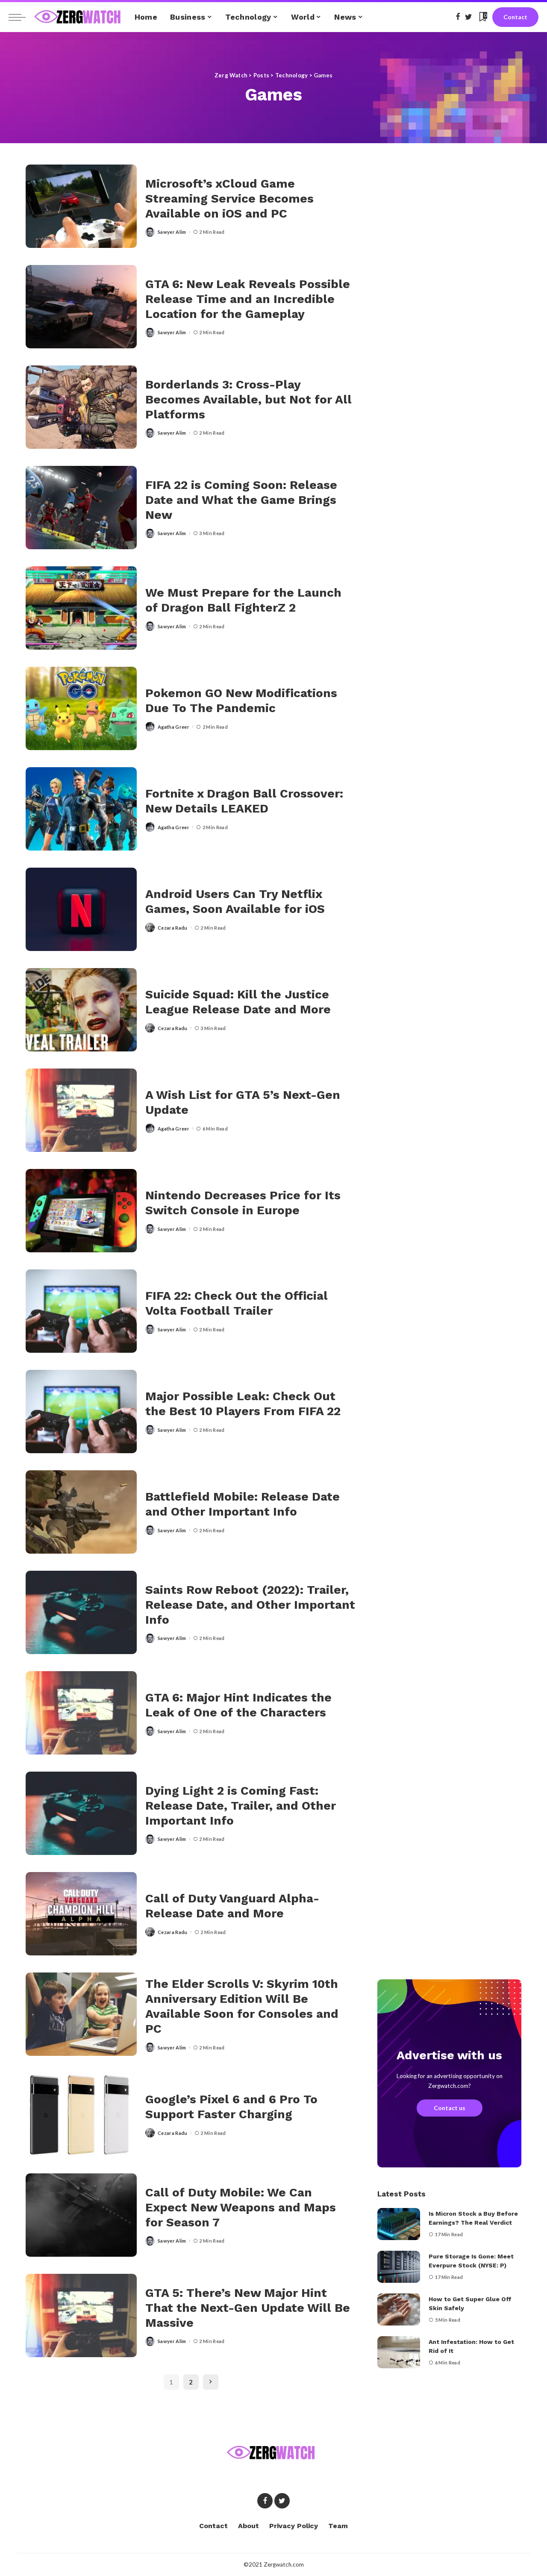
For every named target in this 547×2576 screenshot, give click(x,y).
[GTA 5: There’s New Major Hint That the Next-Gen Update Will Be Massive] (81, 2315)
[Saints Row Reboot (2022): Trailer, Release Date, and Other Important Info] (81, 1612)
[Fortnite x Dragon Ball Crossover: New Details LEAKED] (81, 809)
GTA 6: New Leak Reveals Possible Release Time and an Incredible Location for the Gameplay (248, 299)
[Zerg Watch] (78, 17)
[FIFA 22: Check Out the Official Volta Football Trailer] (81, 1311)
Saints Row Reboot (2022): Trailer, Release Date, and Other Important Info (250, 1605)
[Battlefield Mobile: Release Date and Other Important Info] (81, 1512)
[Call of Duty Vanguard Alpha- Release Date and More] (81, 1914)
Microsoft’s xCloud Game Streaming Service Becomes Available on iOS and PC (229, 199)
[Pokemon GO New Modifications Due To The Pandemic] (81, 708)
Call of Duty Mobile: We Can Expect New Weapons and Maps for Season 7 (241, 2207)
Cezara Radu (173, 928)
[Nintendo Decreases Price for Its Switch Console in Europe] (81, 1211)
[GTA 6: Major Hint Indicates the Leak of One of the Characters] (81, 1713)
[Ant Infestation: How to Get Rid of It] (399, 2352)
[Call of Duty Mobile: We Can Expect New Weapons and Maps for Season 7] (81, 2215)
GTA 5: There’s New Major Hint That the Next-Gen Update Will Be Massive (248, 2308)
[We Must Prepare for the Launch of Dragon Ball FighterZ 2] (81, 608)
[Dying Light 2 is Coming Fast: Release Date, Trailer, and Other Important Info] (81, 1813)
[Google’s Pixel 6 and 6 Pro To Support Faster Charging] (81, 2115)
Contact (515, 17)
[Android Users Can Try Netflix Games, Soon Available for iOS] (81, 909)
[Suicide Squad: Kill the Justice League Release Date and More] (81, 1010)
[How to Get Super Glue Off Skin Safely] (399, 2310)
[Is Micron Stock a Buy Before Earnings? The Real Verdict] (399, 2224)
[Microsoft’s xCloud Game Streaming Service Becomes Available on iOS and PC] (81, 206)
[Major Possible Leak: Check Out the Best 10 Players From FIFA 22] (81, 1412)
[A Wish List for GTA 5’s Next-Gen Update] (81, 1110)
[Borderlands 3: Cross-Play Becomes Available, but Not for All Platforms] (81, 407)
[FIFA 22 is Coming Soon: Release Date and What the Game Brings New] (81, 508)
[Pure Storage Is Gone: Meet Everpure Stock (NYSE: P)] (399, 2267)
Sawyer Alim (172, 232)
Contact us (450, 2108)
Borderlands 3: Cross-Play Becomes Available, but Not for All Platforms (249, 399)
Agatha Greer (174, 727)
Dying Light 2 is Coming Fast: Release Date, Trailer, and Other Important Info (241, 1806)
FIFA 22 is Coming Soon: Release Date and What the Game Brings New (241, 500)
